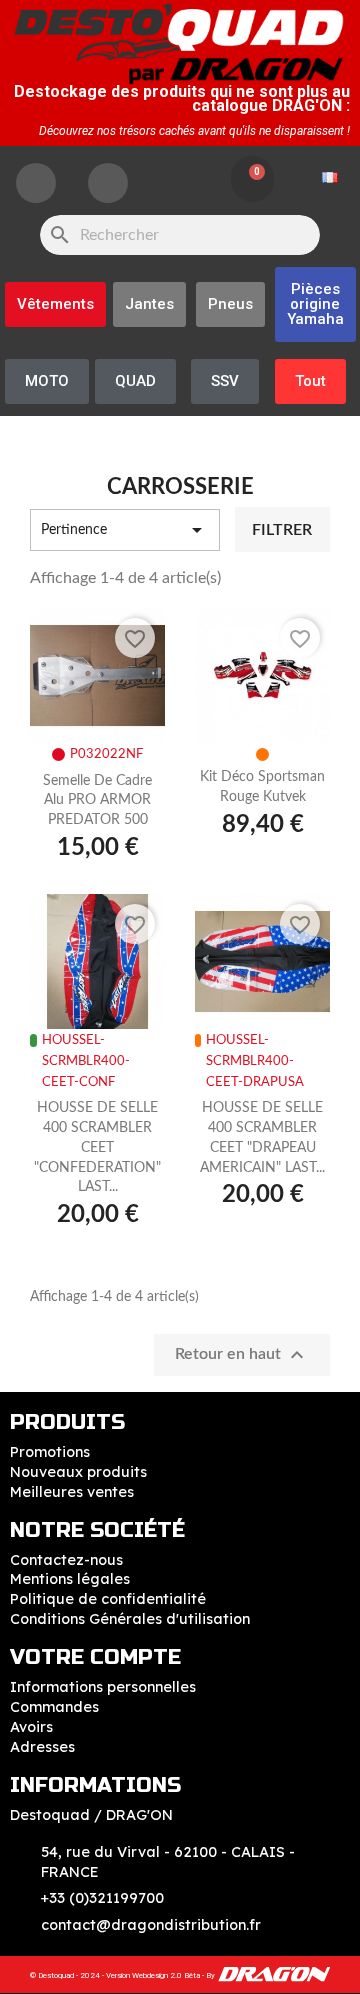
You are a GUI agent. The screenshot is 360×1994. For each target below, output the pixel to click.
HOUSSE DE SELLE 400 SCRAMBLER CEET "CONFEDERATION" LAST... (97, 1147)
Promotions (50, 1452)
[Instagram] (108, 183)
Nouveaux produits (78, 1472)
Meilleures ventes (72, 1492)
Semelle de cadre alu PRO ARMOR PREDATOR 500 (97, 801)
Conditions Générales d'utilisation (130, 1619)
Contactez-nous (66, 1560)
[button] (315, 304)
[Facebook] (36, 183)
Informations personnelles (103, 1687)
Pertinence (125, 530)
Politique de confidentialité (108, 1599)
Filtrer (282, 530)
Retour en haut (242, 1355)
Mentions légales (70, 1579)
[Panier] (252, 179)
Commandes (54, 1707)
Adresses (42, 1747)
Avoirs (31, 1727)
